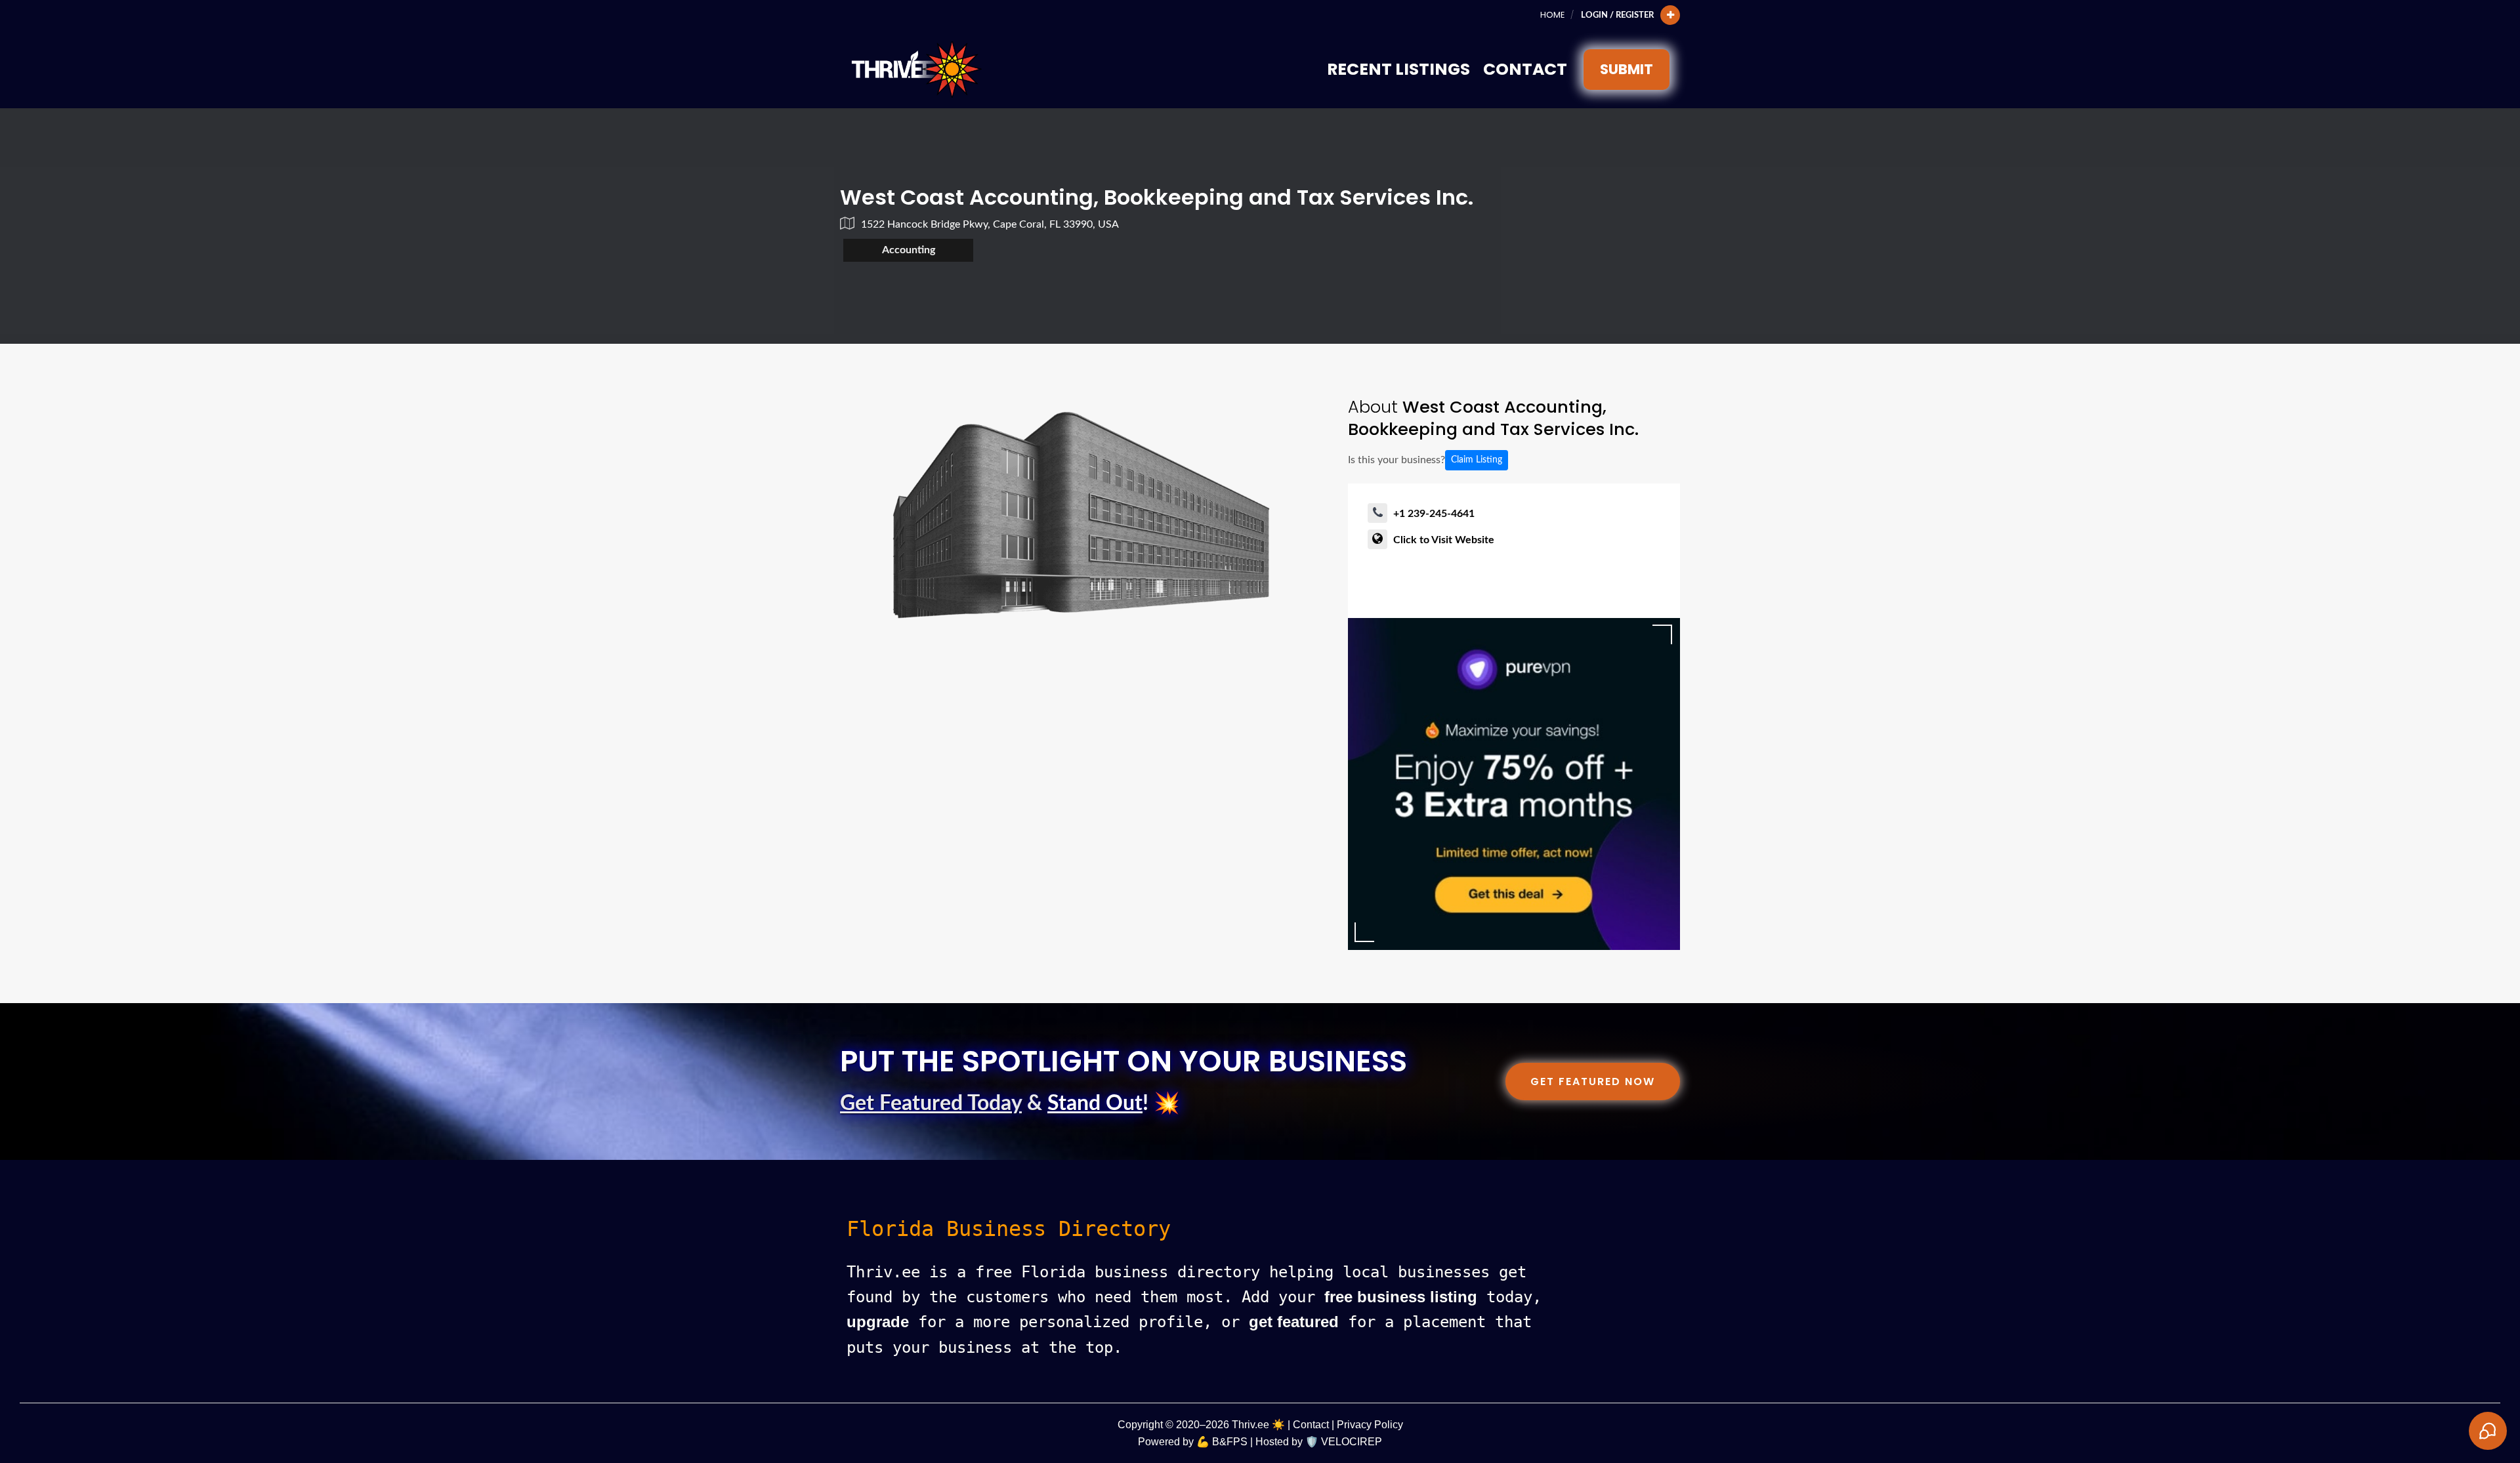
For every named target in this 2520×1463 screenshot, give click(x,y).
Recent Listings (1398, 69)
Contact (1525, 69)
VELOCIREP (1352, 1442)
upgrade (878, 1322)
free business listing (1401, 1297)
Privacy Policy (1370, 1425)
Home (1552, 15)
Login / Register (1617, 15)
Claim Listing (1477, 460)
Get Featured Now (1593, 1082)
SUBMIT (1627, 69)
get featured (1294, 1322)
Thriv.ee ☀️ (1258, 1425)
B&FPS (1230, 1442)
